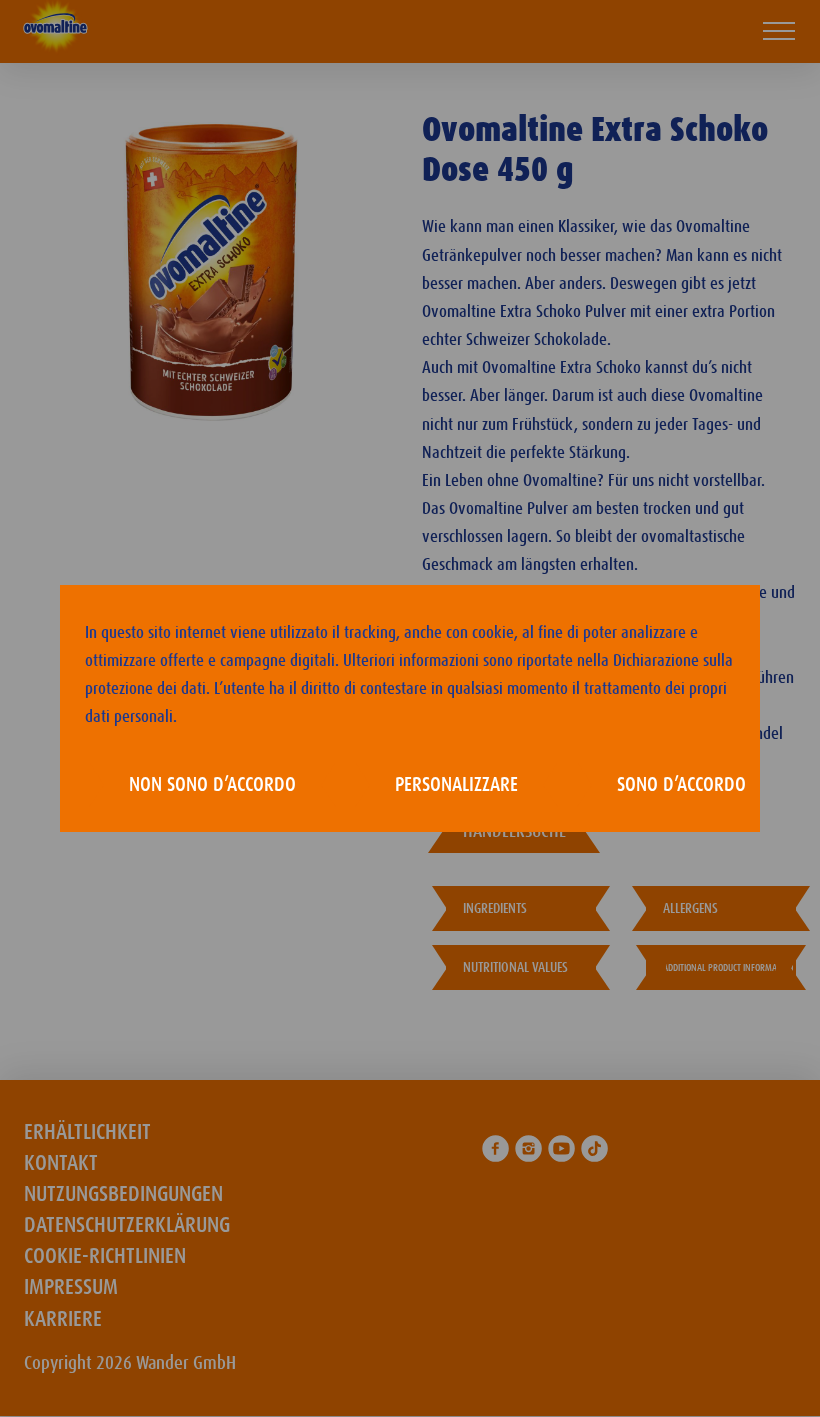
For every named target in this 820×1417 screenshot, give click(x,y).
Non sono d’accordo (212, 785)
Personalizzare (456, 785)
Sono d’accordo (681, 785)
